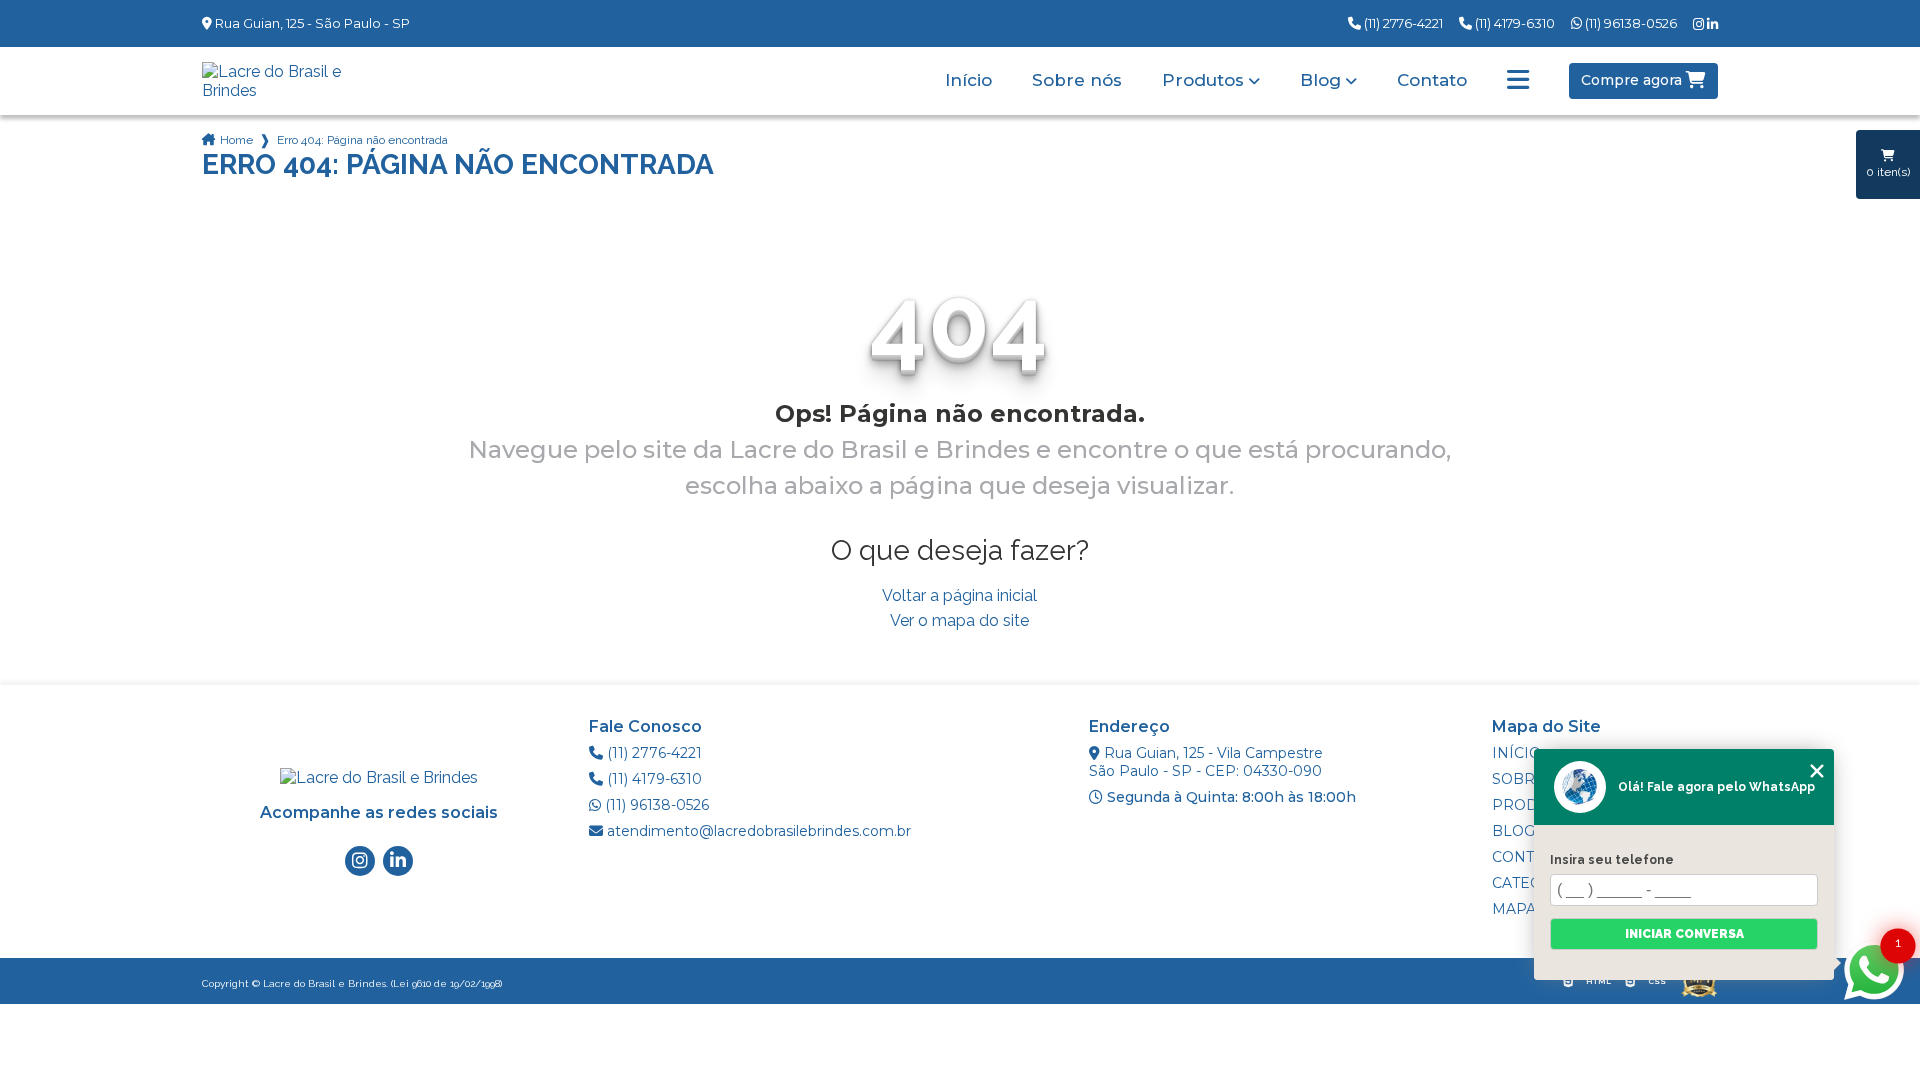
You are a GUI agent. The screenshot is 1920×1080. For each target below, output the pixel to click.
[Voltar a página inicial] (290, 81)
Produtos (1203, 80)
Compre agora (1633, 80)
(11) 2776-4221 (1402, 23)
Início (968, 80)
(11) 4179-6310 (1513, 23)
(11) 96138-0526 (1629, 23)
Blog (1320, 80)
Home (236, 140)
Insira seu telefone (1612, 860)
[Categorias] (1518, 81)
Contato (1432, 80)
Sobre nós (1077, 80)
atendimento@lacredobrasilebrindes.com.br (757, 831)
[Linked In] (1712, 24)
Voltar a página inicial (959, 595)
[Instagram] (1700, 24)
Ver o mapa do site (959, 620)
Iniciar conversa (1684, 934)
